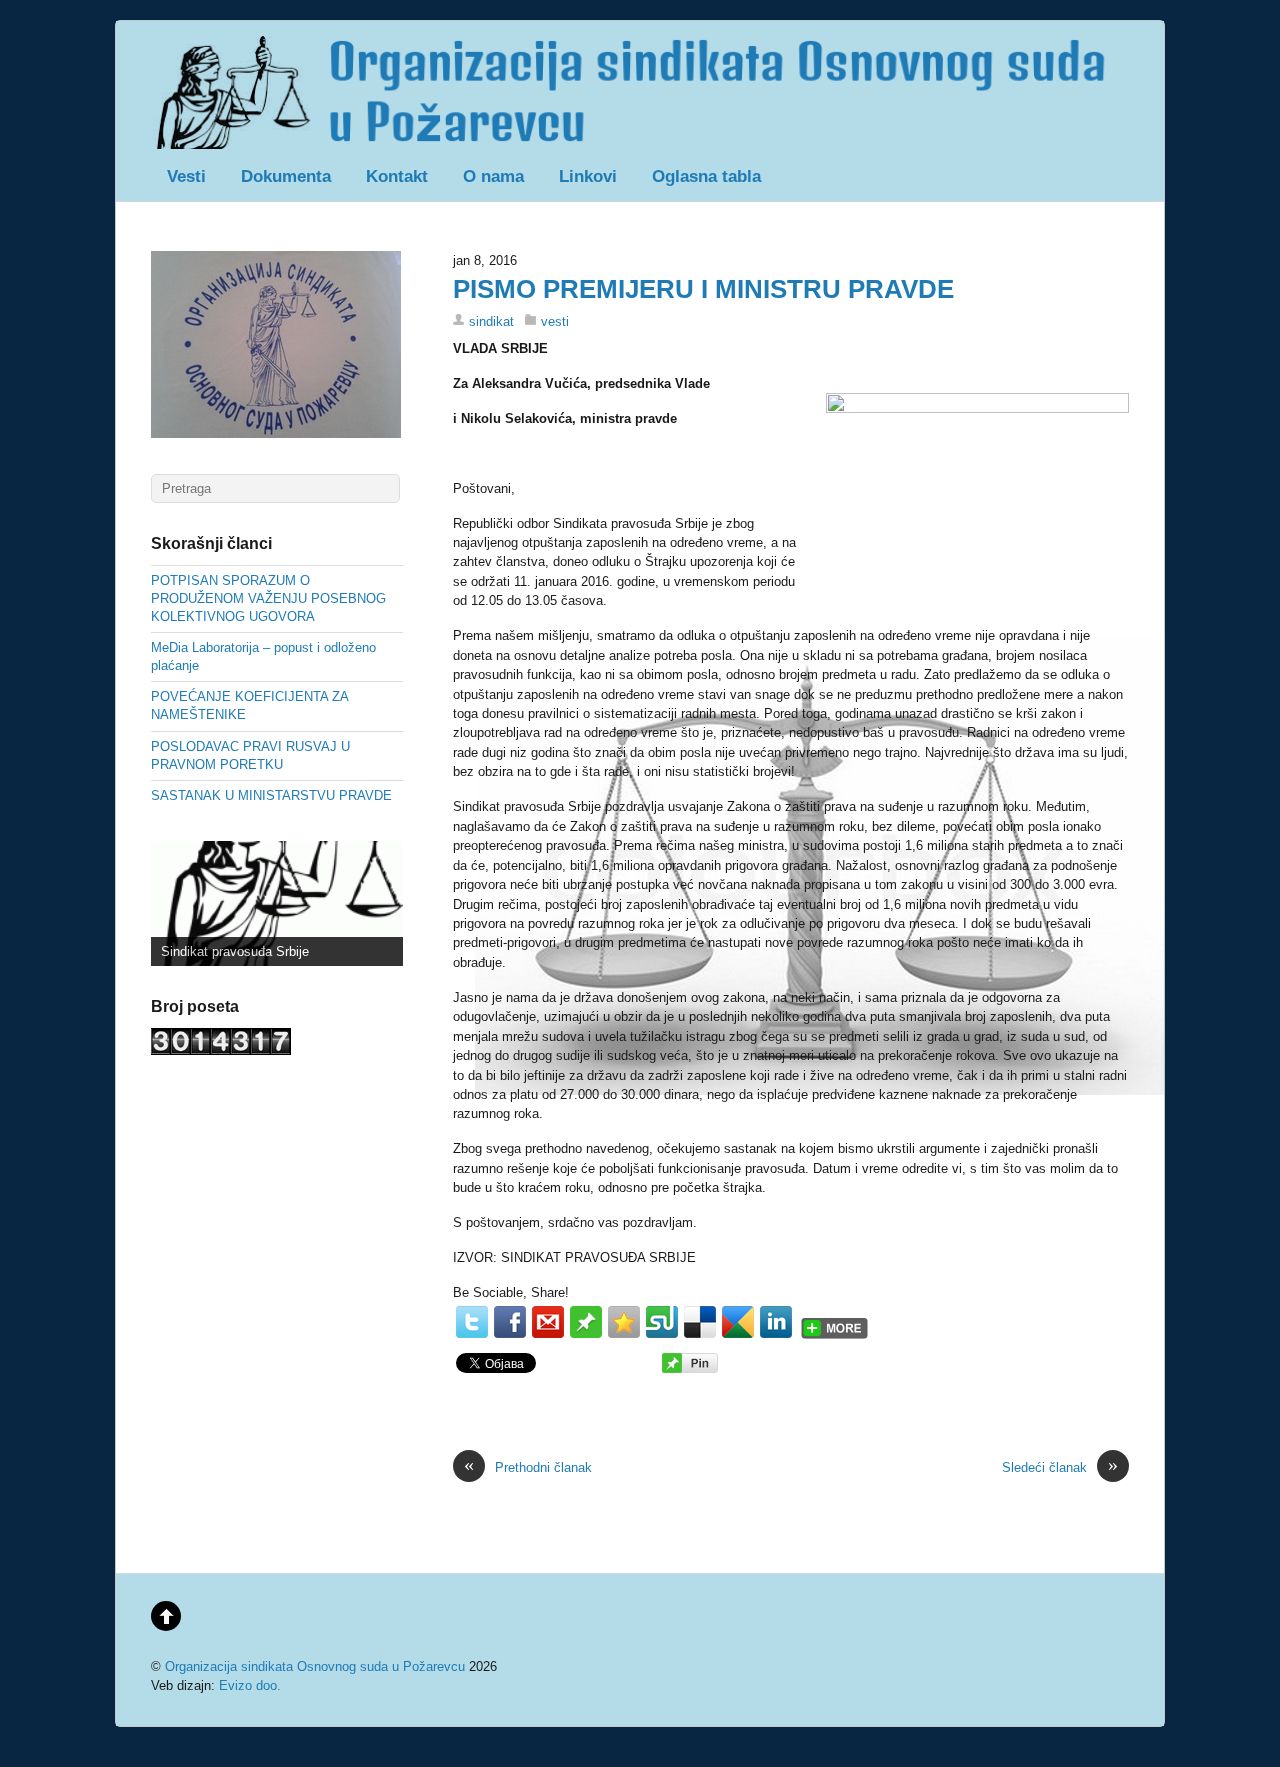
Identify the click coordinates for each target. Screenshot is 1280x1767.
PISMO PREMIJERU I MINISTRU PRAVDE (703, 289)
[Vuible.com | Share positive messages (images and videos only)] (586, 1333)
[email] (548, 1322)
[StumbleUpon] (662, 1322)
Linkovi (588, 176)
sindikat (491, 321)
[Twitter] (472, 1322)
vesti (555, 321)
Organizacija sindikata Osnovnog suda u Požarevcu (315, 1666)
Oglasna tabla (706, 176)
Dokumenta (286, 176)
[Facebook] (510, 1322)
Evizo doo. (250, 1685)
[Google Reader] (738, 1322)
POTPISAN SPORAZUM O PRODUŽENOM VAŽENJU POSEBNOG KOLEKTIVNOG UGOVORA (268, 598)
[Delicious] (700, 1322)
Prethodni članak (528, 1466)
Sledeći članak (1060, 1466)
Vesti (186, 176)
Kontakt (397, 176)
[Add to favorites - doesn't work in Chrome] (624, 1322)
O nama (493, 176)
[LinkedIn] (776, 1322)
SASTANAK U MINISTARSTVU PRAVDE (271, 795)
